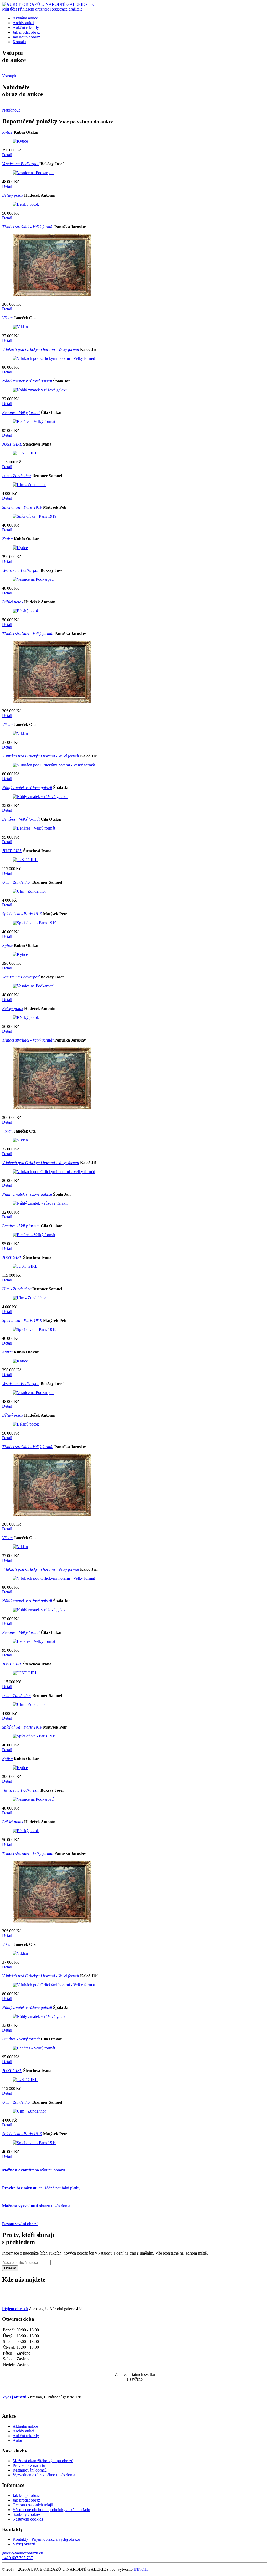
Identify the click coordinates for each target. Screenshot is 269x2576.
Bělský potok (13, 195)
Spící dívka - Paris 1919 (22, 507)
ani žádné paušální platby (41, 2188)
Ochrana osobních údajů (33, 2505)
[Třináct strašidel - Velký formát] (52, 295)
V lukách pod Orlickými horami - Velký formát (41, 349)
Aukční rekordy (26, 27)
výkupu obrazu (33, 2170)
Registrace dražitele (66, 9)
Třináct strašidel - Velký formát (28, 227)
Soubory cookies (27, 2514)
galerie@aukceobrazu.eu (23, 2553)
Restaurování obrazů (30, 2470)
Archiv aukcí (23, 23)
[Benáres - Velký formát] (34, 421)
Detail (7, 155)
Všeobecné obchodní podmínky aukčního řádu (51, 2510)
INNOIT (141, 2569)
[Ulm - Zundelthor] (29, 485)
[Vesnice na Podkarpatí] (33, 173)
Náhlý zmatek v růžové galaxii (27, 381)
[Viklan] (20, 327)
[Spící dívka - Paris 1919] (35, 516)
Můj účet (9, 9)
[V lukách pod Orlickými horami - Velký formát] (54, 358)
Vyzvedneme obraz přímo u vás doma (44, 2475)
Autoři (18, 2440)
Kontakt (19, 42)
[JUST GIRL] (25, 453)
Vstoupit (9, 76)
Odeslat (10, 2268)
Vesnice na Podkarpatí (21, 164)
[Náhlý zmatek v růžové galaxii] (40, 390)
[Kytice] (20, 141)
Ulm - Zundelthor (17, 476)
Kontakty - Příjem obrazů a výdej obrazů (46, 2539)
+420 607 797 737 (17, 2558)
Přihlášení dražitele (33, 9)
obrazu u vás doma (36, 2206)
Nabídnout (11, 110)
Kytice (7, 132)
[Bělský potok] (26, 204)
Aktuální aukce (25, 18)
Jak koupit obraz (26, 37)
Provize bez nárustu (29, 2465)
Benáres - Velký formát (21, 413)
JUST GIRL (12, 444)
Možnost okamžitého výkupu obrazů (43, 2461)
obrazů (20, 2224)
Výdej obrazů (24, 2544)
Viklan (7, 318)
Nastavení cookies (28, 2519)
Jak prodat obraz (26, 32)
